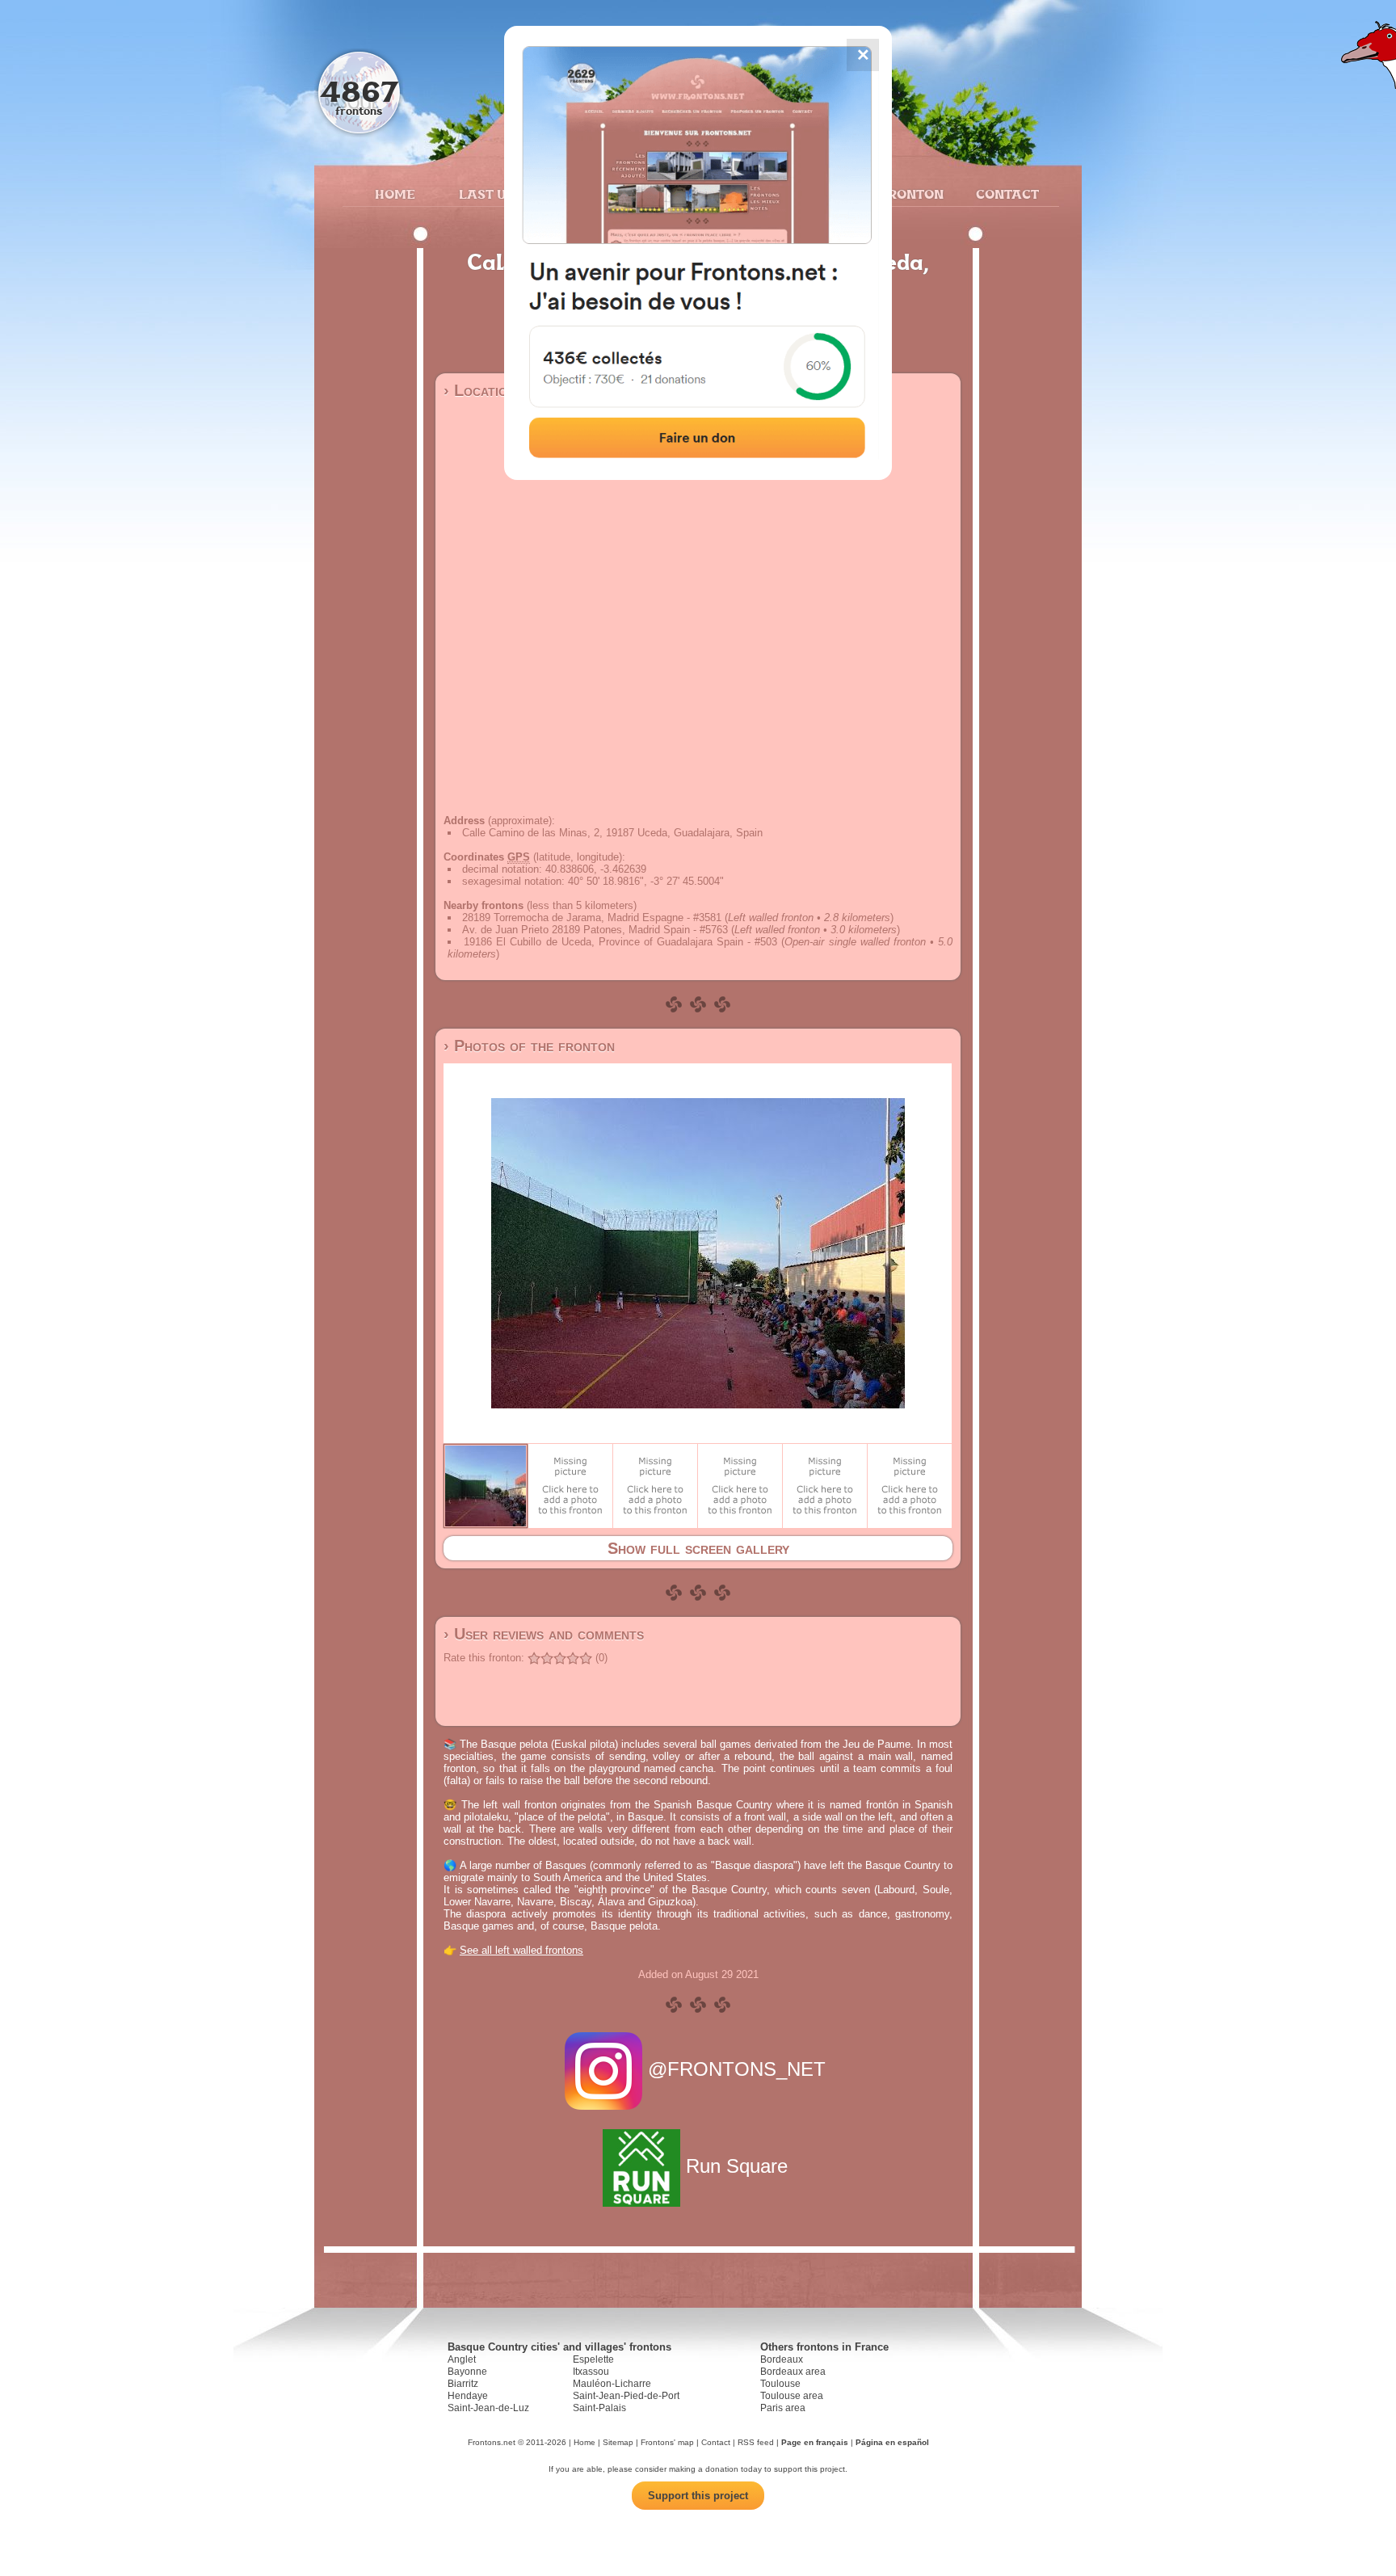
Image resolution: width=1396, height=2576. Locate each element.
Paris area (783, 2408)
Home (395, 194)
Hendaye (468, 2396)
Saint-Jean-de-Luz (488, 2408)
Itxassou (591, 2372)
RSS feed (756, 2442)
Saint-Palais (599, 2408)
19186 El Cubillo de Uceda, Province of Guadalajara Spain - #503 (620, 942)
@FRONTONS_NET (737, 2069)
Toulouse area (792, 2396)
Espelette (593, 2359)
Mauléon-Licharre (612, 2384)
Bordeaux (782, 2359)
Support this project (698, 2496)
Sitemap (618, 2442)
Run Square (737, 2166)
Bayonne (467, 2372)
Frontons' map (667, 2442)
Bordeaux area (793, 2372)
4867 (359, 91)
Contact (1005, 194)
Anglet (462, 2359)
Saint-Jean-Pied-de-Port (626, 2396)
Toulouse (780, 2384)
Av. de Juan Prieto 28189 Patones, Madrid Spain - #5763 (595, 930)
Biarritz (463, 2384)
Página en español (892, 2442)
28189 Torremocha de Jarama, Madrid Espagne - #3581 (592, 918)
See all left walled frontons (521, 1950)
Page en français (815, 2442)
